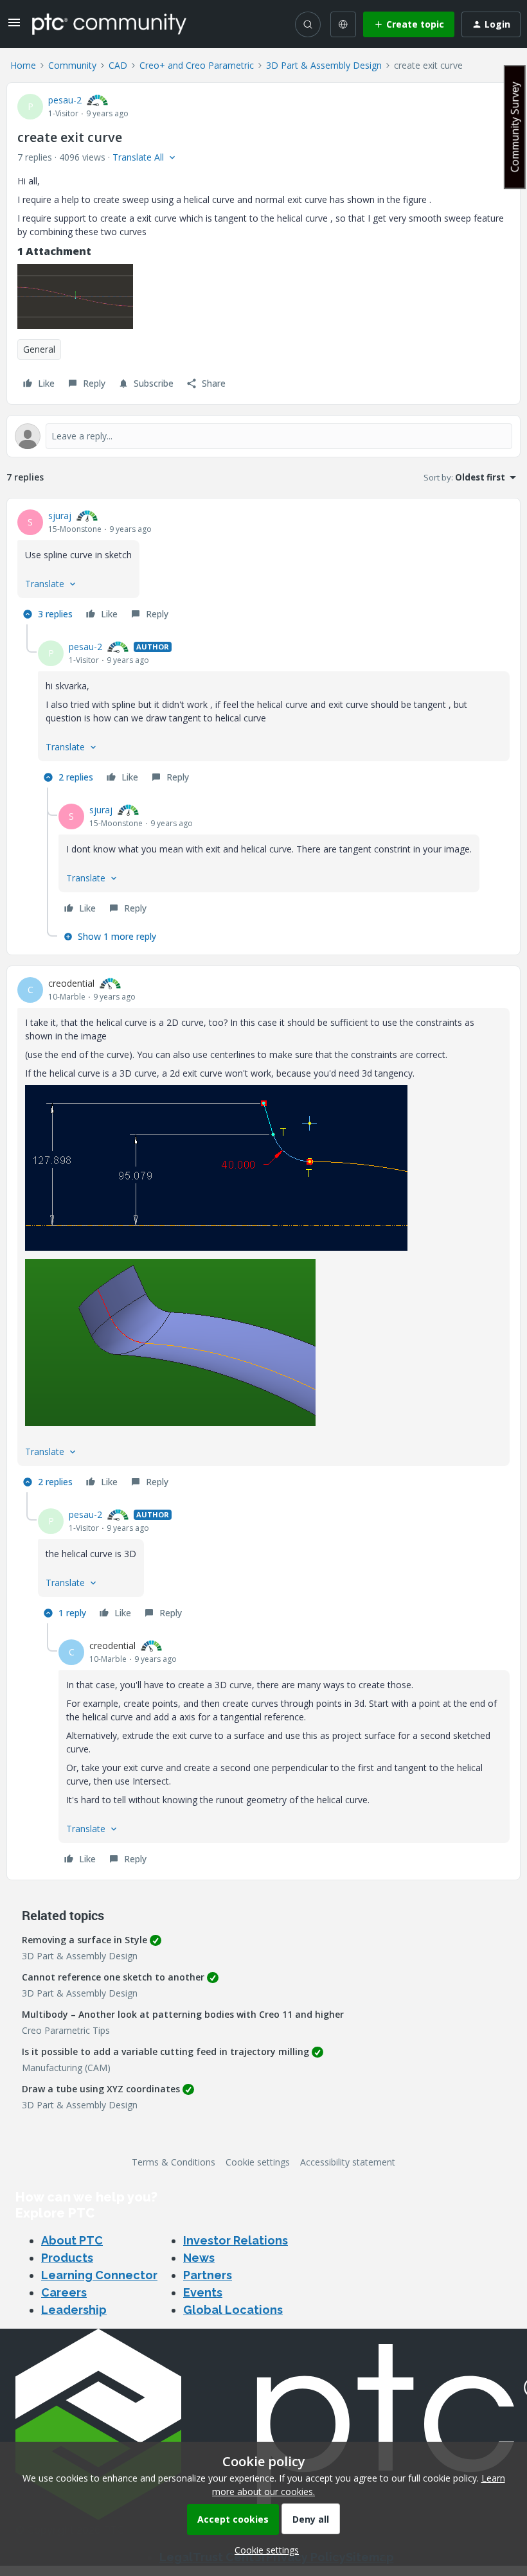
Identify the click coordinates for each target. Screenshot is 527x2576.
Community (72, 65)
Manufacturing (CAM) (66, 2068)
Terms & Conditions (174, 2162)
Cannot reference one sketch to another (113, 1977)
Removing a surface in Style (85, 1940)
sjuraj (60, 516)
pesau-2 (65, 100)
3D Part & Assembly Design (324, 65)
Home (23, 65)
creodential (71, 983)
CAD (118, 65)
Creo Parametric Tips (66, 2030)
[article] (263, 567)
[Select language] (343, 24)
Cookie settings (258, 2162)
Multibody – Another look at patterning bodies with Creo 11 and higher (183, 2014)
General (39, 349)
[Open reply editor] (263, 436)
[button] (14, 27)
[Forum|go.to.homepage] (109, 24)
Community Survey (515, 127)
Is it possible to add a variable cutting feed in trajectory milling (165, 2051)
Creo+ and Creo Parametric (197, 65)
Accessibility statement (348, 2162)
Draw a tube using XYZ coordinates (101, 2089)
